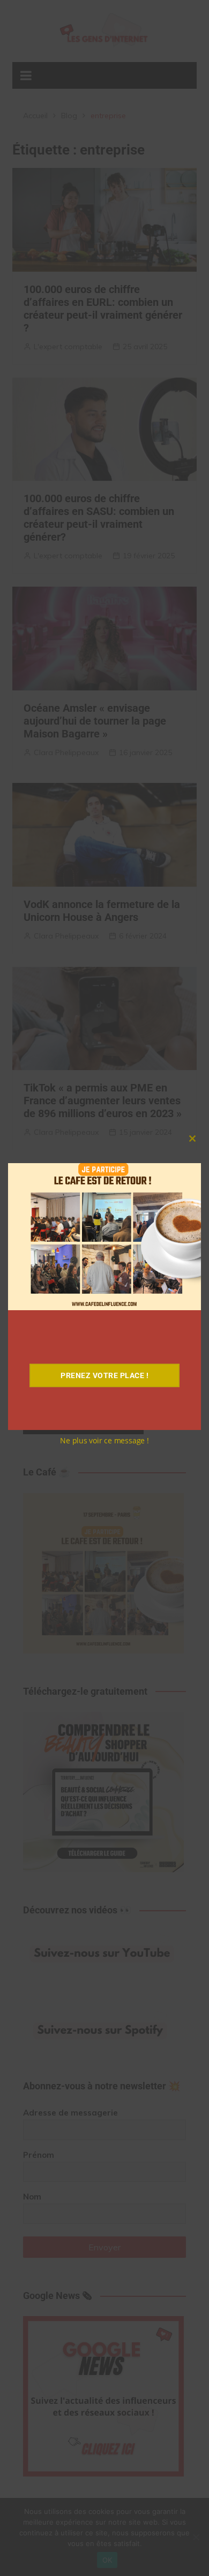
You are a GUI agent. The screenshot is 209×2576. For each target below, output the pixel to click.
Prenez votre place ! (104, 1375)
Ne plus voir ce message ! (104, 1440)
